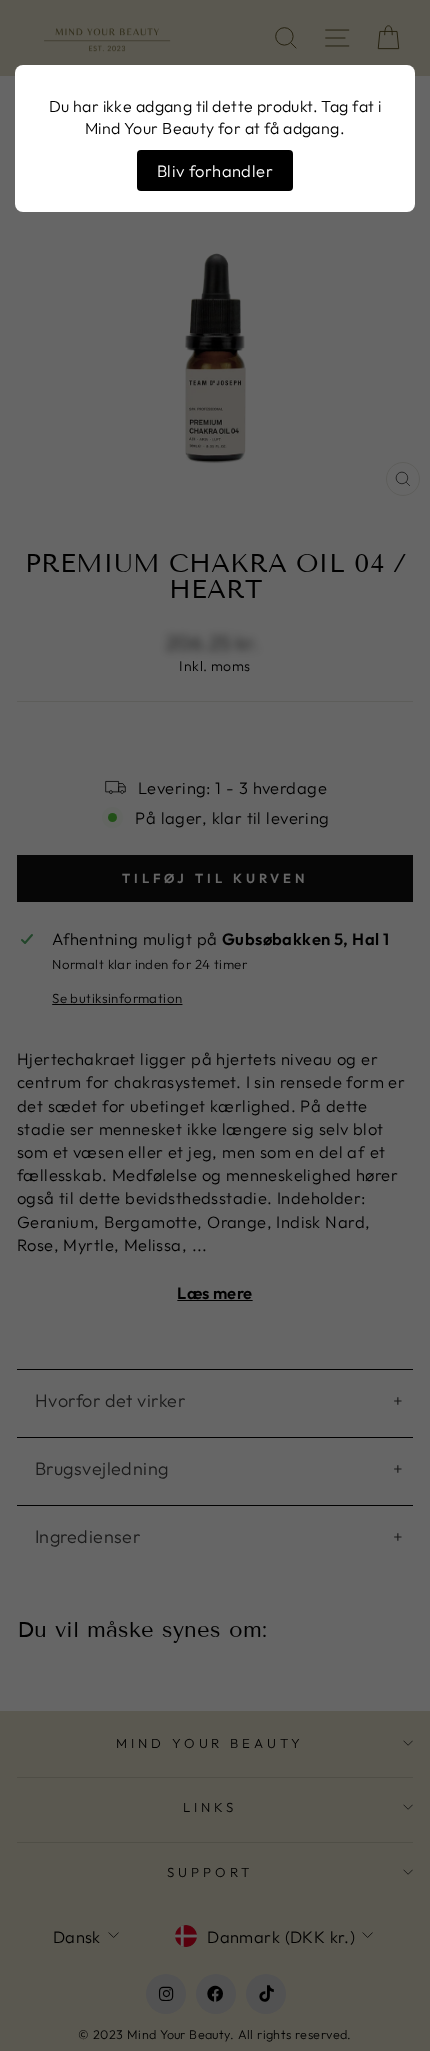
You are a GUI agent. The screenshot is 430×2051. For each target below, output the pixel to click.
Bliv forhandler (215, 170)
